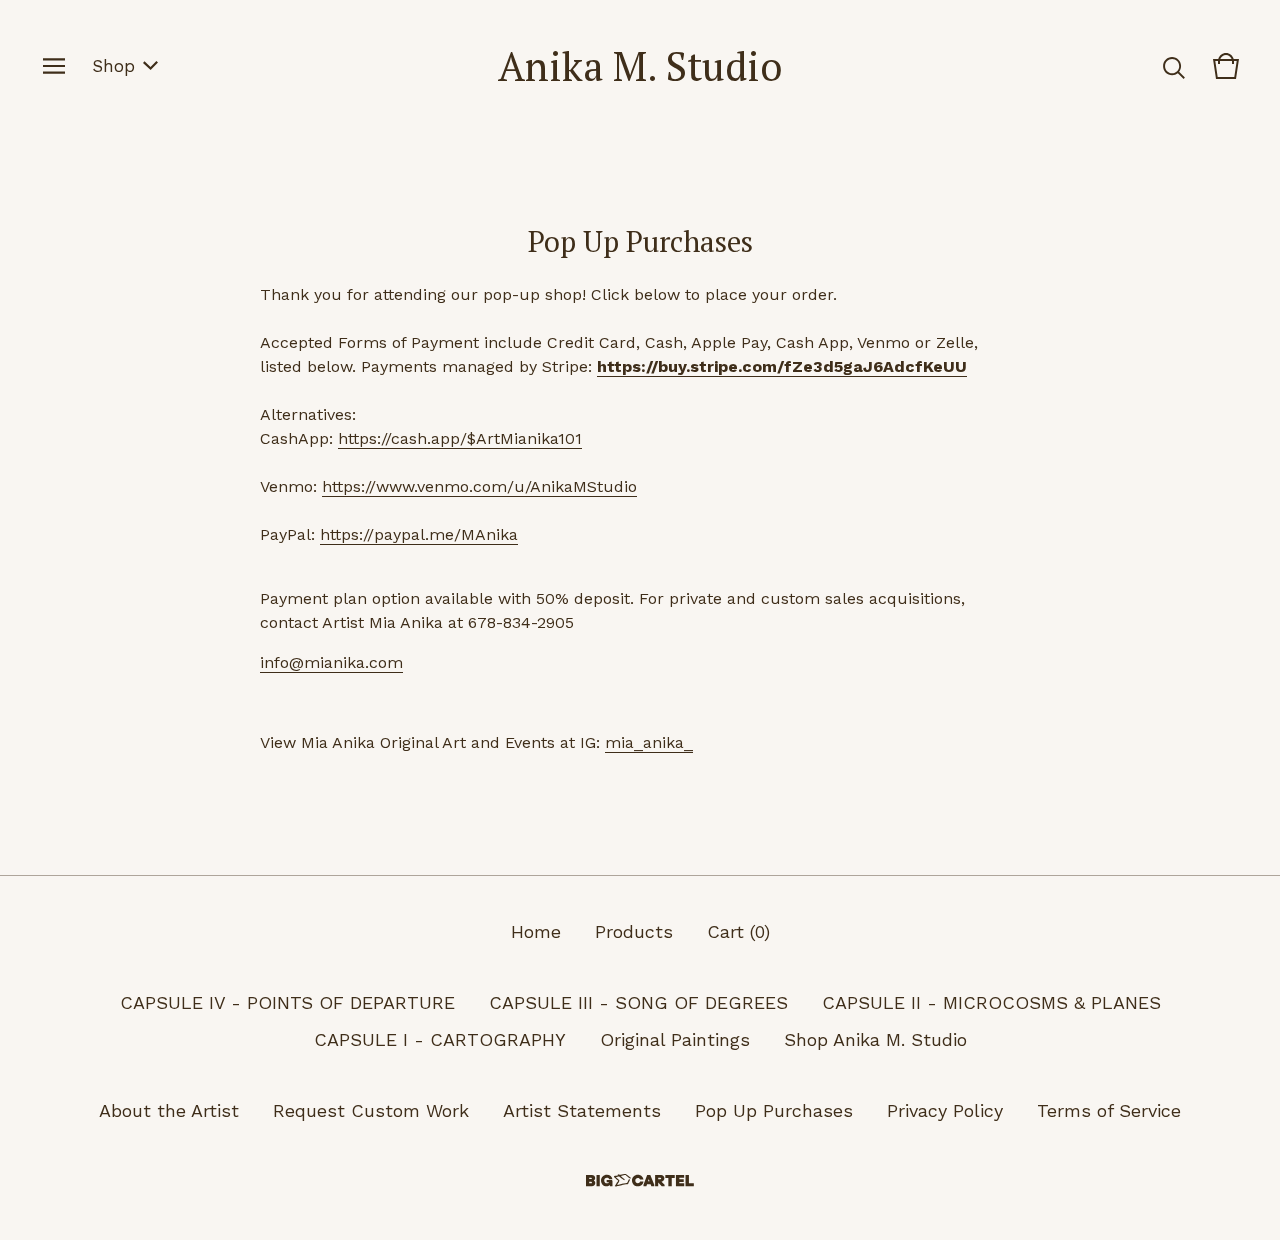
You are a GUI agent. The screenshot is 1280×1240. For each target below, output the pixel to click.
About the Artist (169, 1110)
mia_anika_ (649, 742)
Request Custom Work (371, 1110)
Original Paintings (675, 1039)
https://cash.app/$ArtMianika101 (460, 438)
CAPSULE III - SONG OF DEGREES (638, 1002)
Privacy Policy (945, 1110)
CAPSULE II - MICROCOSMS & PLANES (991, 1002)
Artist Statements (582, 1110)
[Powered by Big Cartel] (640, 1180)
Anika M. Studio (640, 65)
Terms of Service (1109, 1110)
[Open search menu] (1174, 66)
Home (536, 931)
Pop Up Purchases (774, 1110)
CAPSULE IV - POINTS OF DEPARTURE (287, 1002)
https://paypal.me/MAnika (419, 534)
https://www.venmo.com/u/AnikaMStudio (479, 486)
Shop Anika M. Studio (875, 1039)
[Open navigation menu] (54, 66)
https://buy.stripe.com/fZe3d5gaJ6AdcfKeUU (782, 366)
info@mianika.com (331, 662)
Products (634, 931)
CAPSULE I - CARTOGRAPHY (440, 1039)
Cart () (738, 931)
